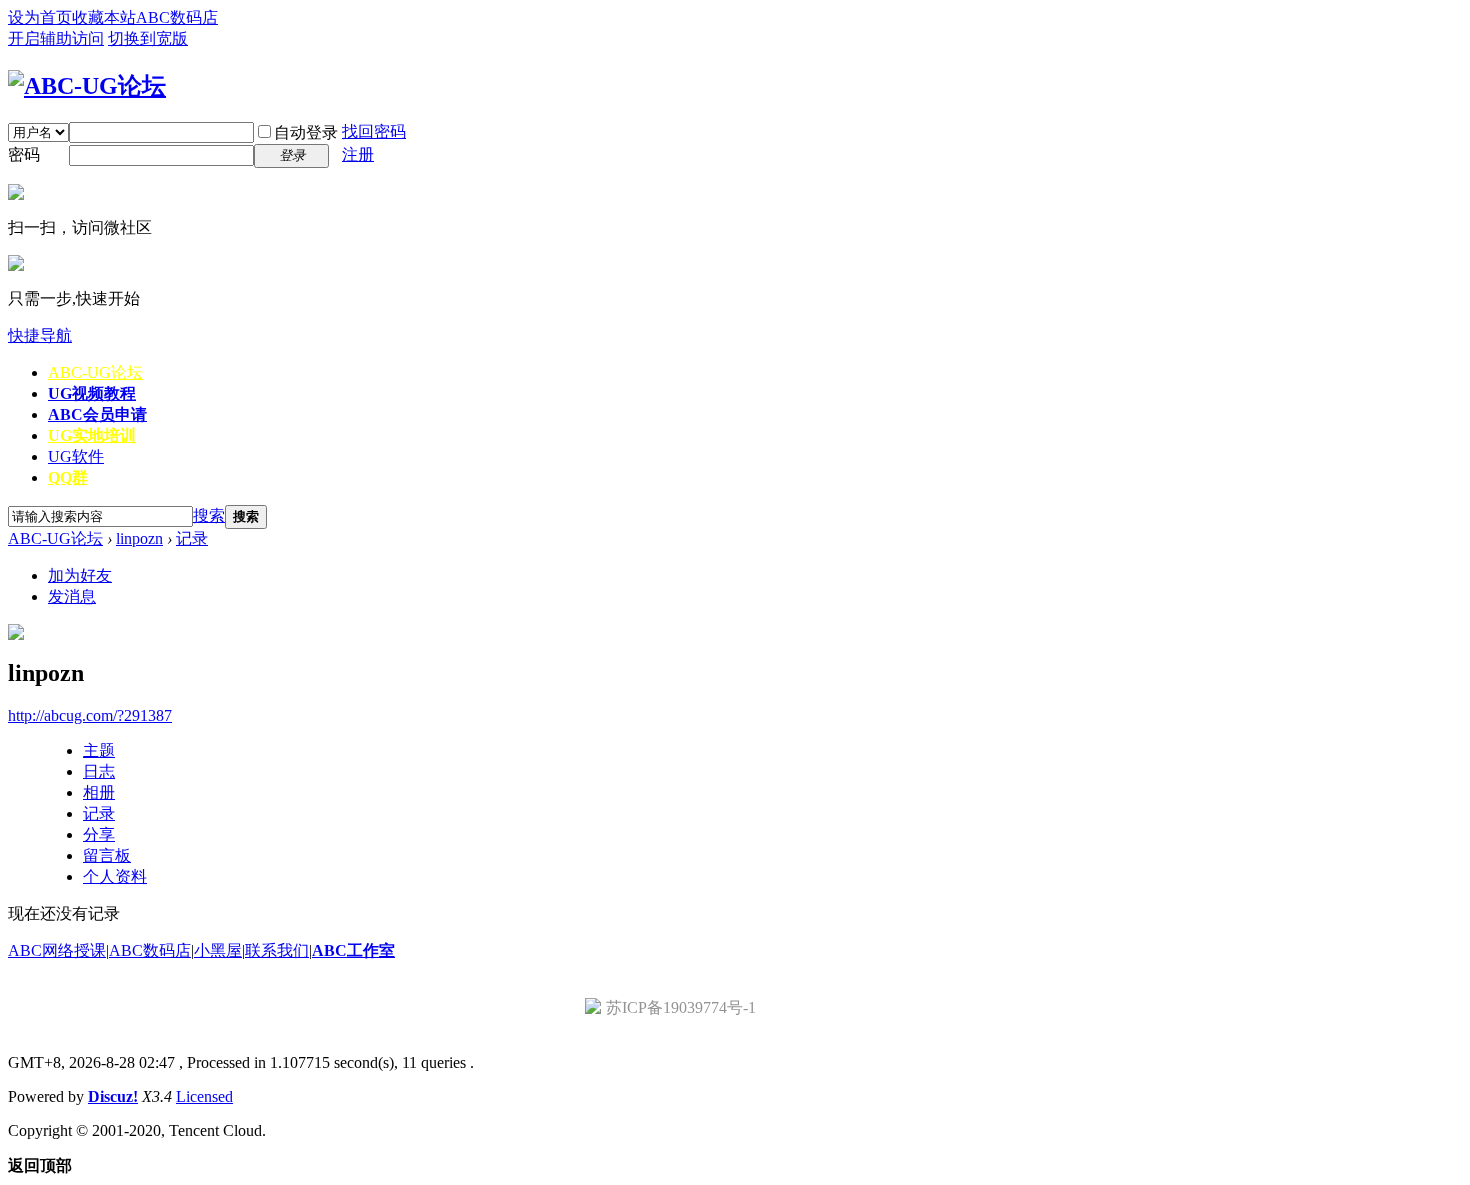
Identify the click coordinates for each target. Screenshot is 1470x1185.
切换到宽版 (148, 38)
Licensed (204, 1096)
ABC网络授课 (57, 950)
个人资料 (115, 876)
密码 (24, 154)
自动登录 (306, 132)
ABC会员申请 (97, 414)
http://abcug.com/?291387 (90, 715)
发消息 (72, 596)
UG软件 (76, 456)
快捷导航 (40, 335)
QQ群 (68, 477)
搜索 (209, 515)
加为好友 (80, 575)
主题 (99, 750)
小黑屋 (218, 950)
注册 (358, 154)
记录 (192, 538)
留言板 (107, 855)
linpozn (139, 538)
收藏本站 (104, 17)
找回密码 (374, 131)
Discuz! (113, 1096)
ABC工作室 (353, 950)
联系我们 (277, 950)
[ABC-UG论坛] (87, 86)
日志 (99, 771)
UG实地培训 (92, 435)
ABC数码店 (177, 17)
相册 (99, 792)
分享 (99, 834)
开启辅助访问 (56, 38)
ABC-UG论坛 (95, 372)
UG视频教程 (92, 393)
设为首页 (40, 17)
